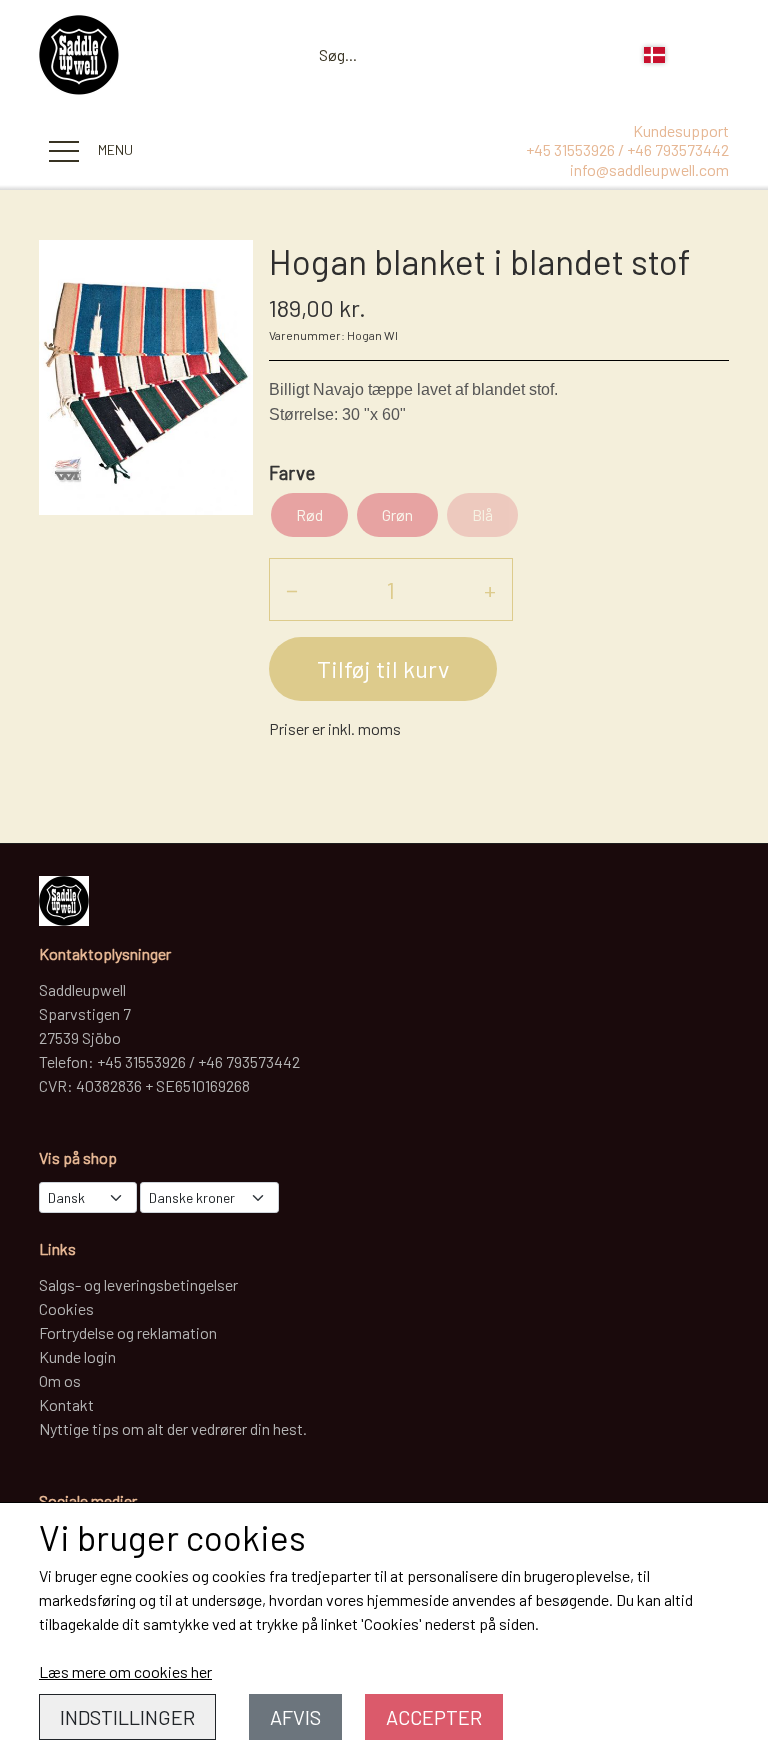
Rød (309, 514)
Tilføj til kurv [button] (383, 668)
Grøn (397, 514)
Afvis (295, 1717)
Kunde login (77, 1356)
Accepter (434, 1717)
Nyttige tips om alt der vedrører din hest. (173, 1428)
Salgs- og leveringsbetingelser (138, 1284)
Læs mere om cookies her (125, 1671)
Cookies (66, 1308)
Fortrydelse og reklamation (128, 1332)
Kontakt (66, 1404)
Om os (60, 1380)
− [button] (292, 589)
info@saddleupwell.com (649, 169)
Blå (482, 514)
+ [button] (490, 589)
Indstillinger (127, 1717)
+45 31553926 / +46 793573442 (627, 149)
